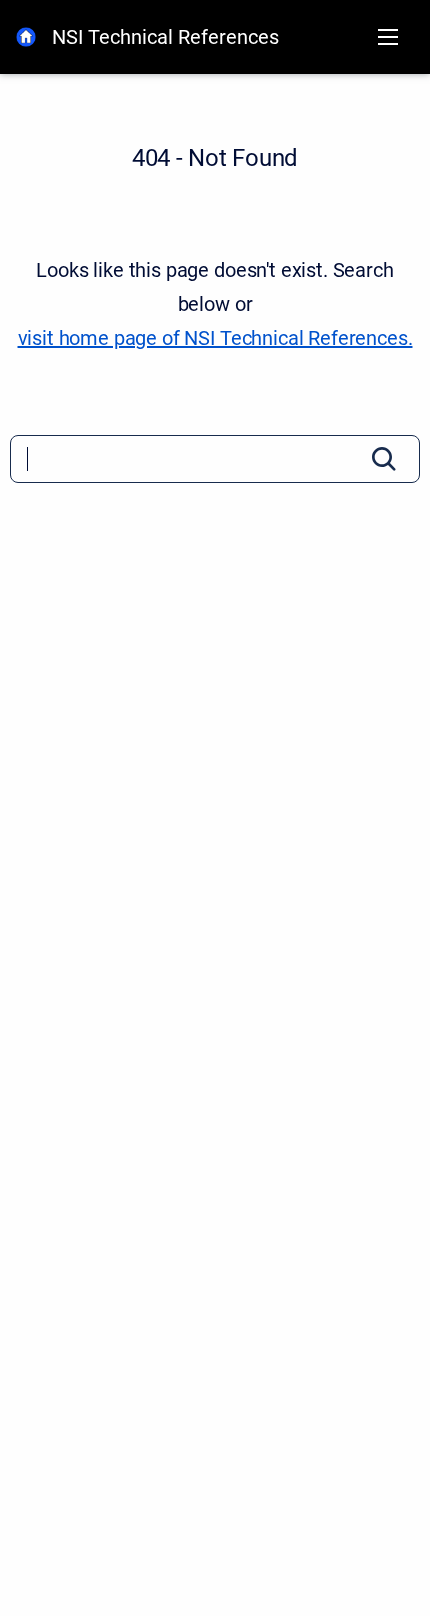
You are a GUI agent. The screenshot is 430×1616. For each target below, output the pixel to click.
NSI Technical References (165, 37)
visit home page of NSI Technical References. (215, 338)
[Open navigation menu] (388, 37)
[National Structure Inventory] (26, 37)
